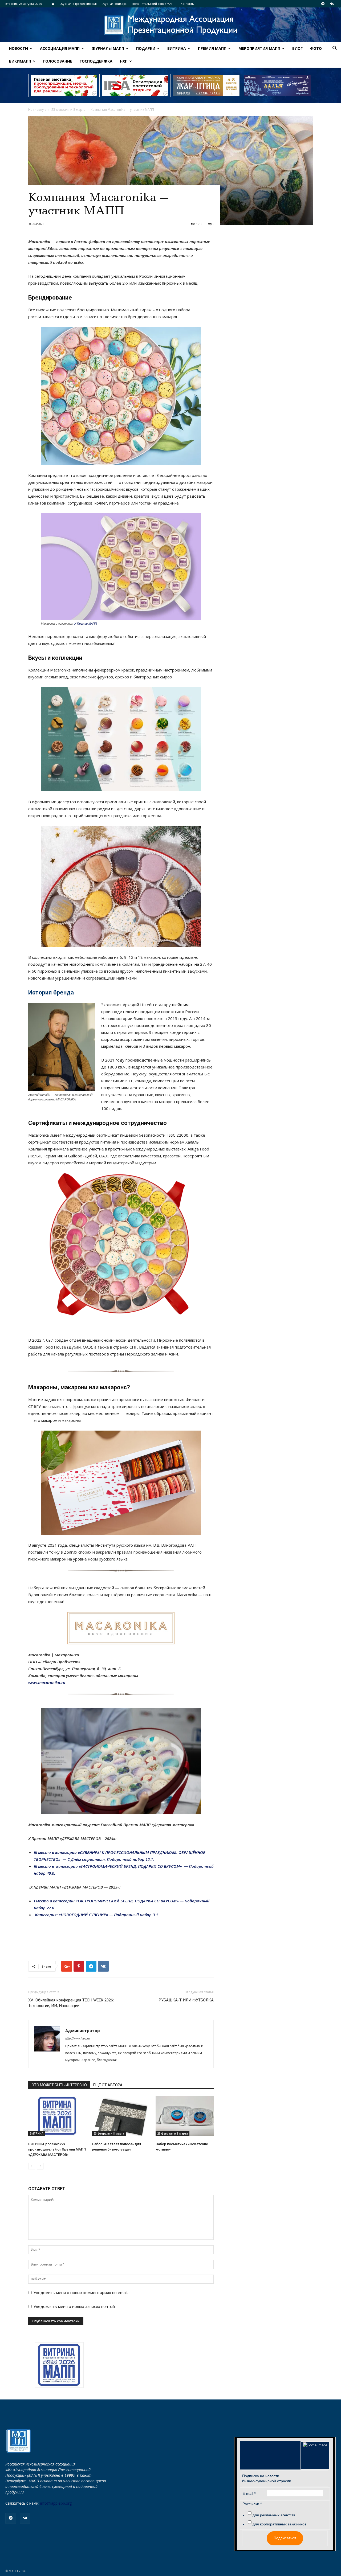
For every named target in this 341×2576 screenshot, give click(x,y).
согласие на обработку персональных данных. (205, 1329)
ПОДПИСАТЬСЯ (224, 1303)
